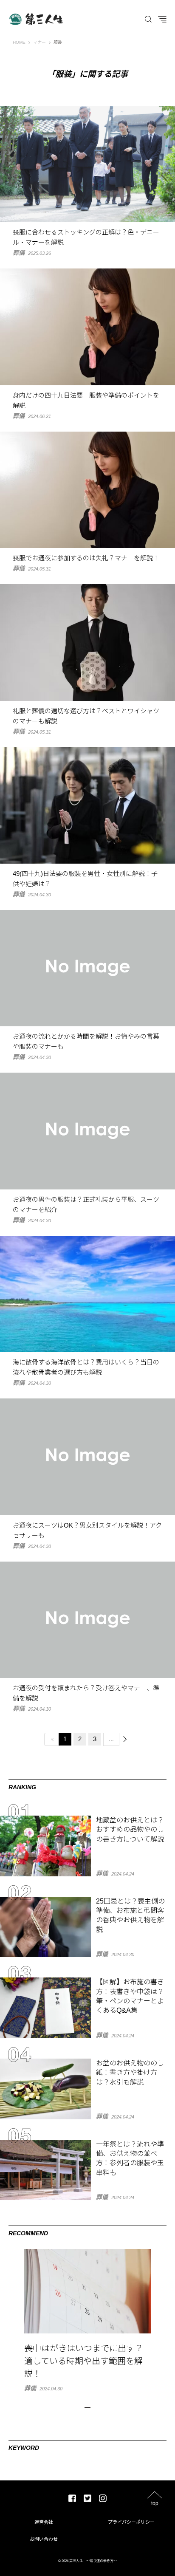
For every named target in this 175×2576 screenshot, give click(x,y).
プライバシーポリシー (131, 2522)
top (155, 2503)
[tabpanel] (87, 2320)
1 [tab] (87, 2407)
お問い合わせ (44, 2539)
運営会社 (44, 2522)
